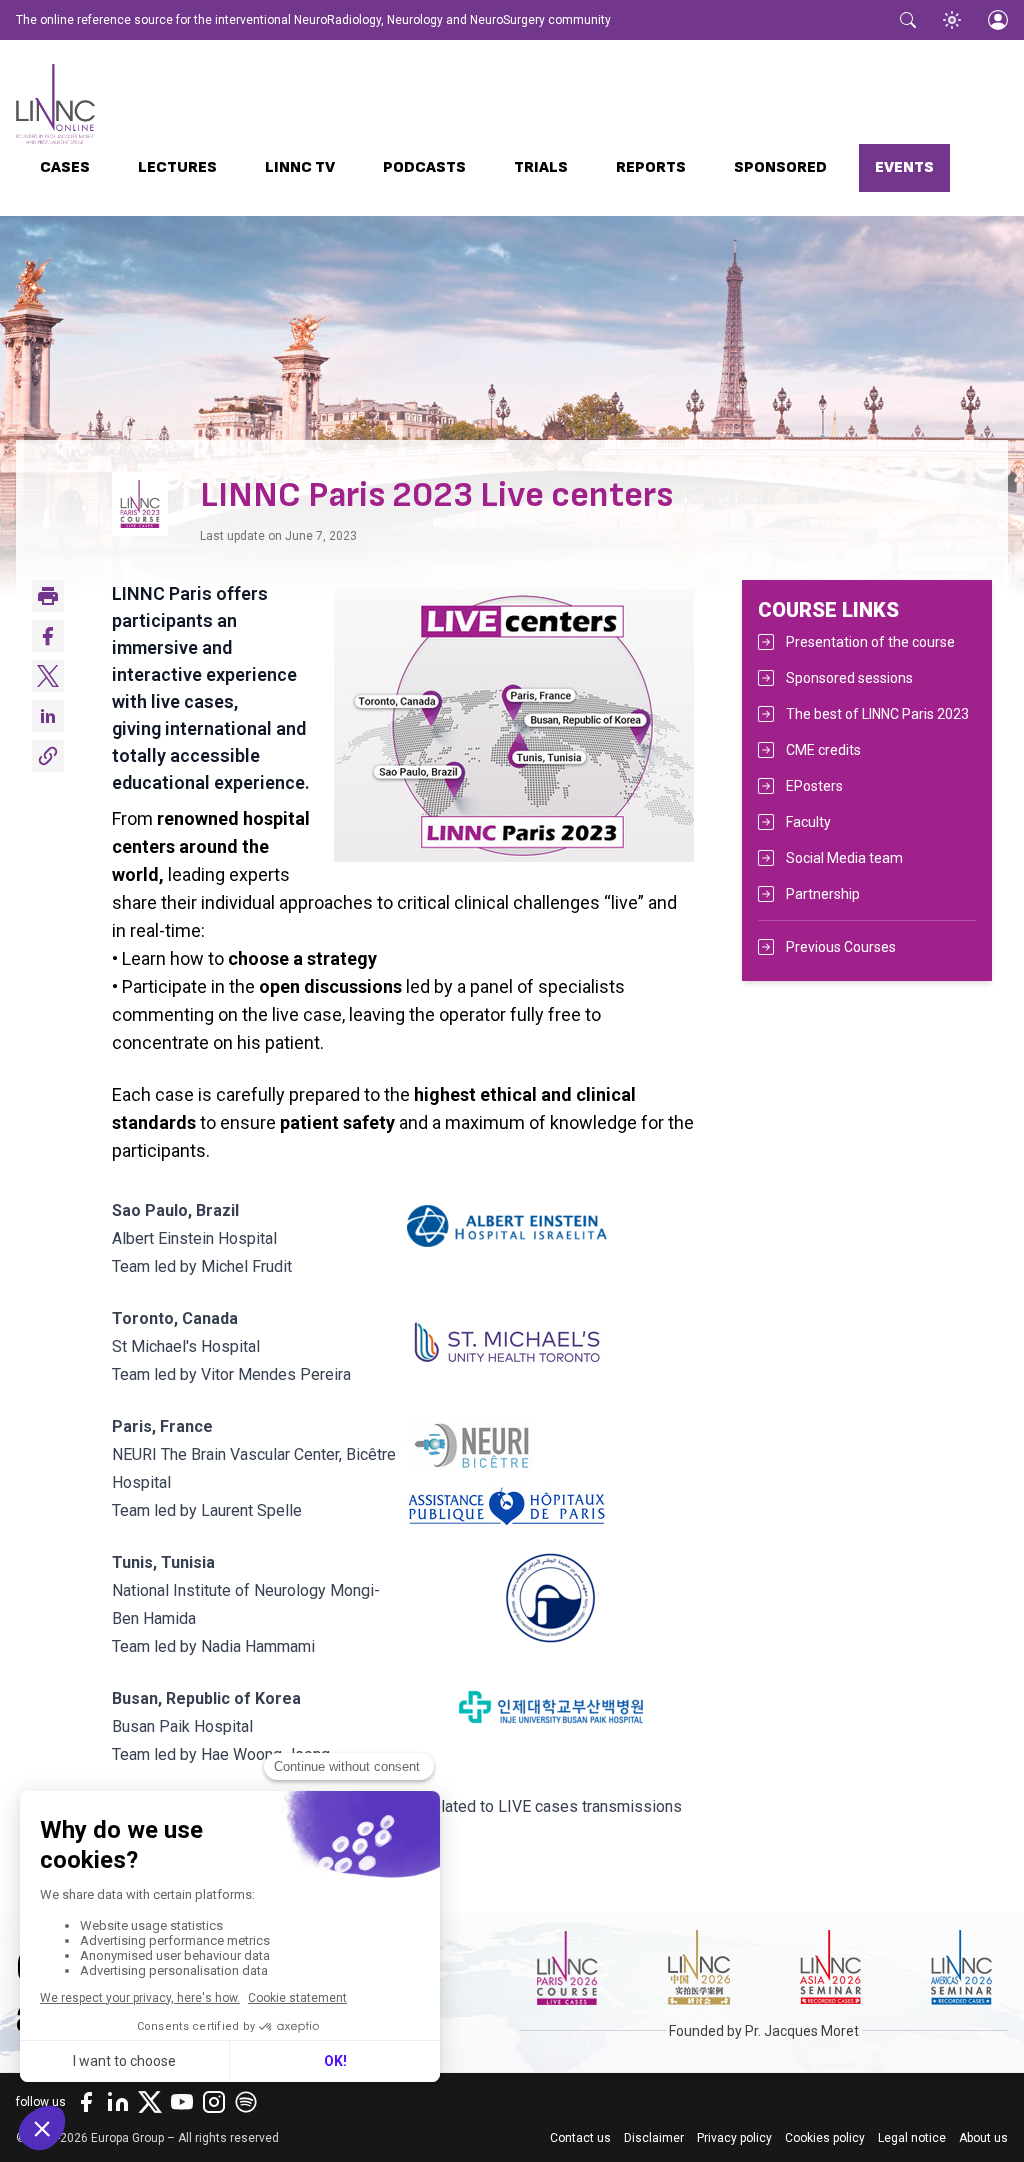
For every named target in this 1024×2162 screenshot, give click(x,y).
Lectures (177, 167)
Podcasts (424, 167)
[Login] (998, 20)
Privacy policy (734, 2138)
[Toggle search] (908, 20)
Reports (651, 167)
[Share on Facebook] (48, 636)
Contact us (580, 2138)
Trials (541, 167)
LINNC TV (300, 167)
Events (904, 167)
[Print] (48, 596)
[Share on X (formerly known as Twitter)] (48, 676)
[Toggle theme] (952, 20)
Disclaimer (654, 2138)
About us (983, 2138)
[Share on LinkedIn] (48, 716)
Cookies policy (825, 2138)
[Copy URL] (48, 756)
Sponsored (780, 167)
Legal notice (912, 2138)
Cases (65, 167)
